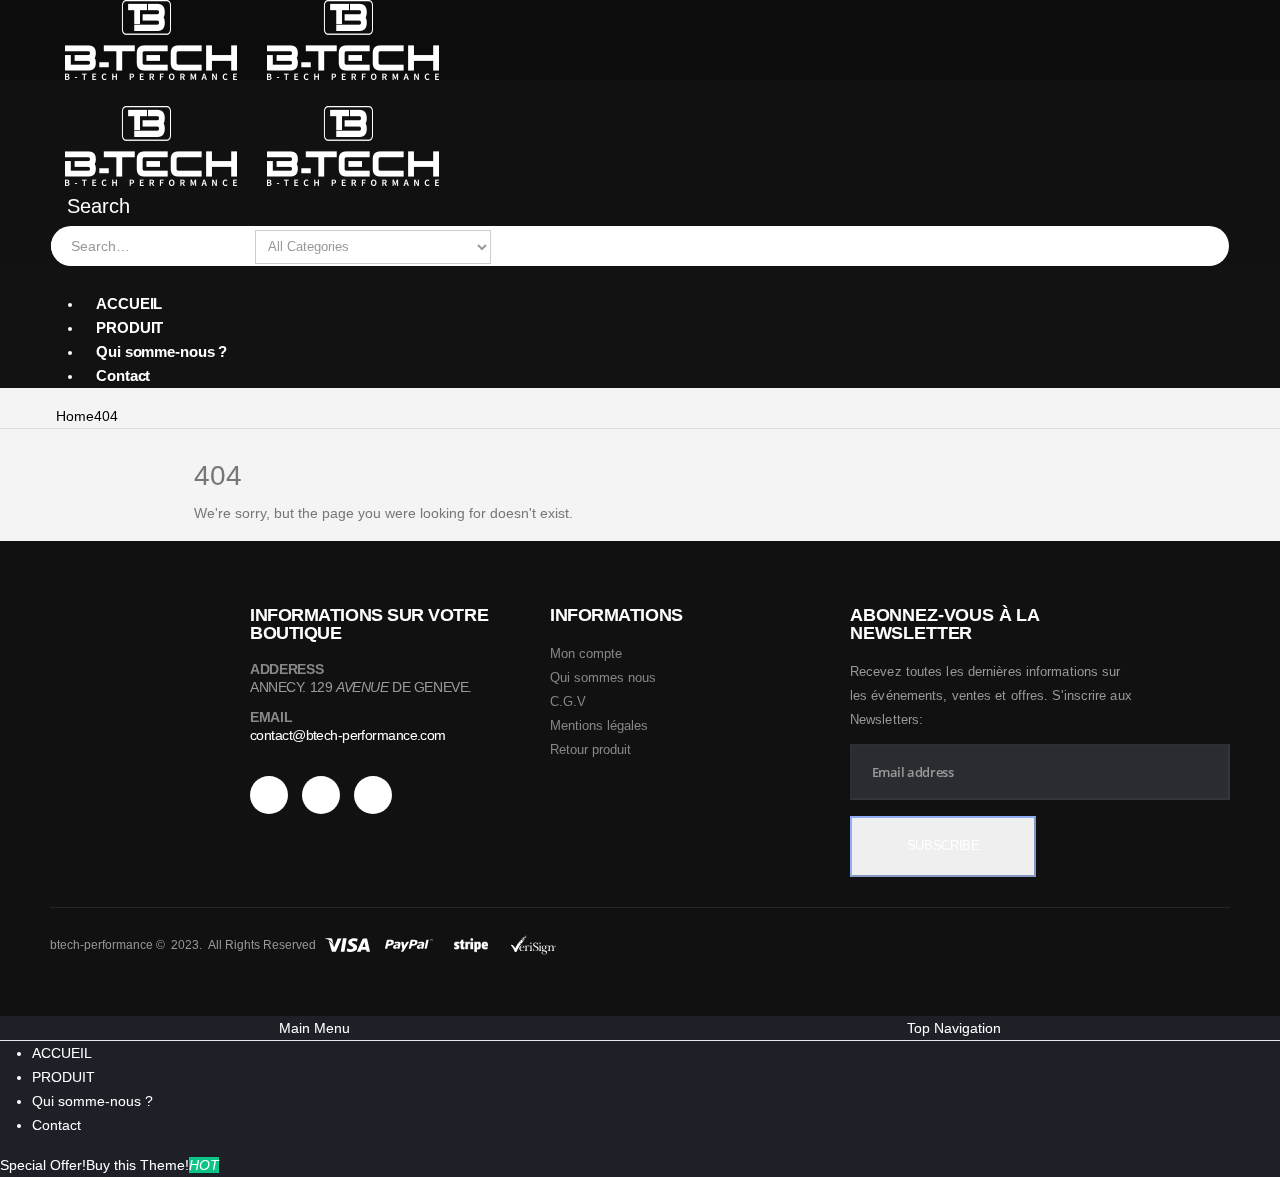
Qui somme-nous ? (161, 351)
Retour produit (590, 749)
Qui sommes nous (603, 677)
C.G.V (568, 701)
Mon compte (586, 653)
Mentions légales (599, 725)
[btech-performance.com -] (253, 39)
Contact (123, 375)
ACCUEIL (129, 303)
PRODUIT (129, 327)
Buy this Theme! (152, 1165)
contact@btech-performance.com (348, 735)
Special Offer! (43, 1165)
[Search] (511, 247)
